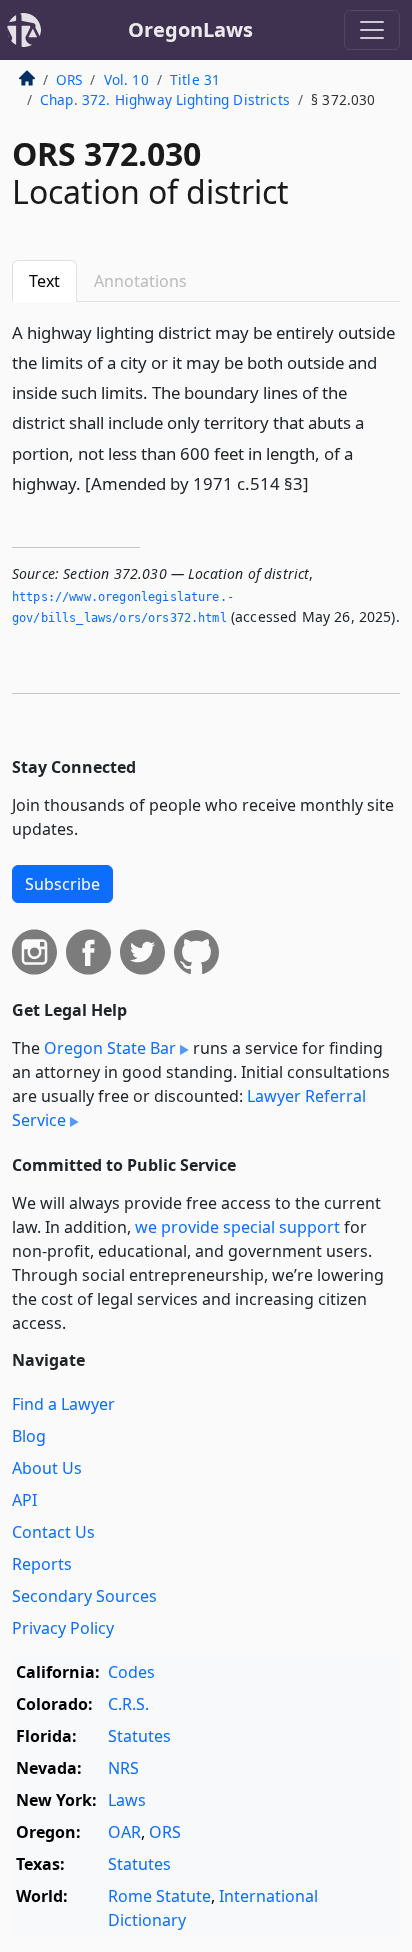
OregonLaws (190, 29)
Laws (127, 1800)
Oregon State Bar (110, 1048)
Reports (42, 1564)
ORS (69, 79)
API (24, 1500)
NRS (123, 1768)
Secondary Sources (84, 1596)
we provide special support (237, 1227)
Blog (29, 1436)
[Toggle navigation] (372, 30)
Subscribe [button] (62, 884)
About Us (47, 1468)
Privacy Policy (63, 1628)
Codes (131, 1672)
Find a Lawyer (63, 1404)
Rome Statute (159, 1896)
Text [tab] (44, 281)
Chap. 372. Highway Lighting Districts (165, 99)
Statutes (139, 1736)
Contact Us (53, 1532)
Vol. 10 (126, 79)
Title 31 (195, 79)
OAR (124, 1832)
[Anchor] (320, 482)
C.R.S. (128, 1704)
